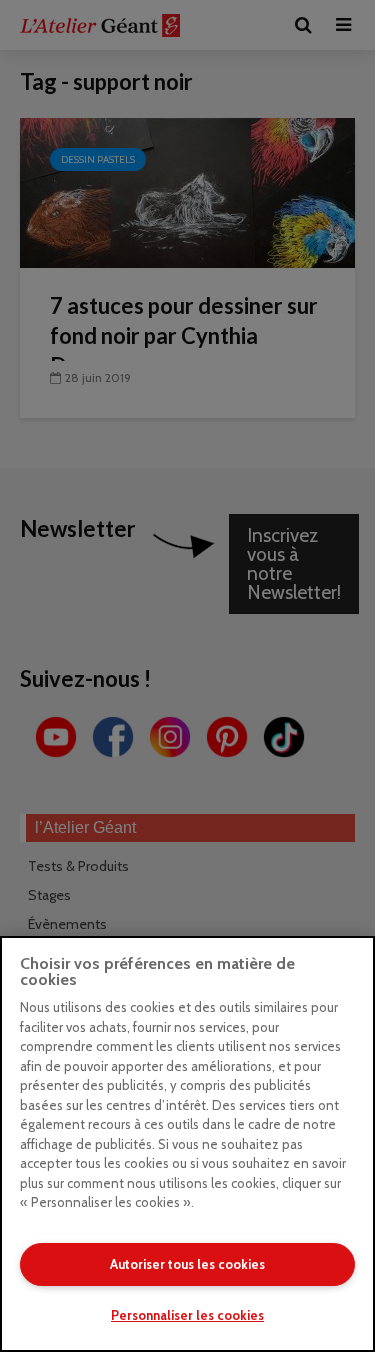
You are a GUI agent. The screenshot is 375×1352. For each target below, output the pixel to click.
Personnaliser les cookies (187, 1315)
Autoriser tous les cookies (187, 1264)
